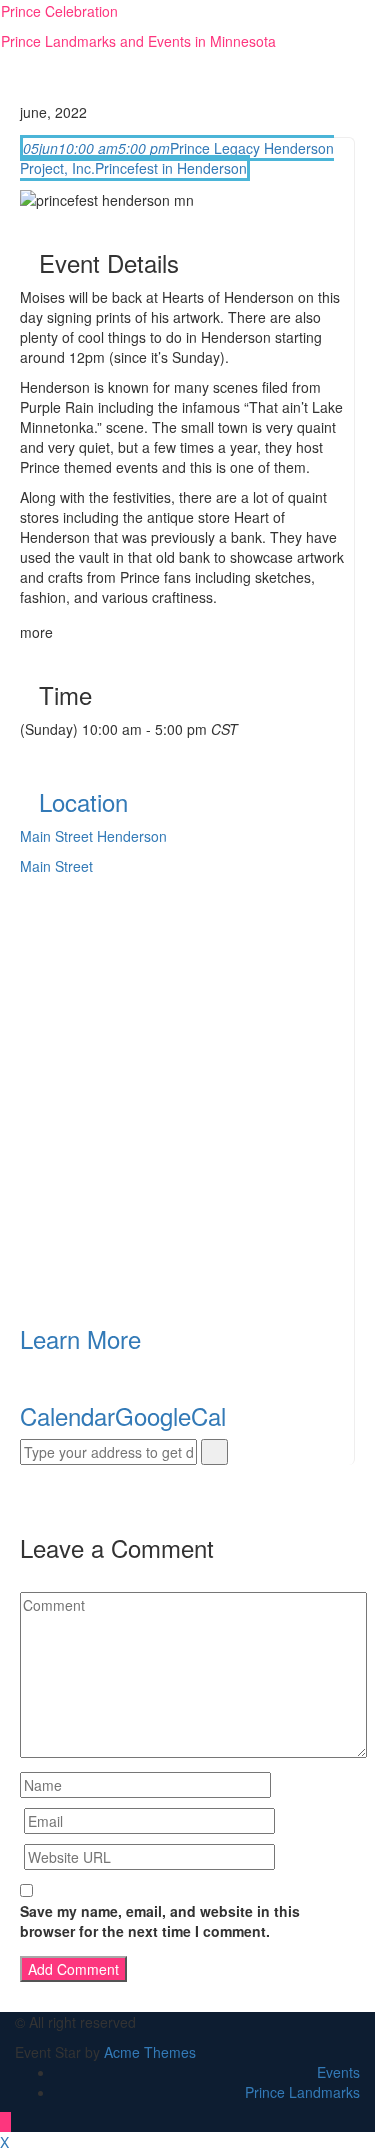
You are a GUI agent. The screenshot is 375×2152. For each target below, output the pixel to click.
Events (338, 2072)
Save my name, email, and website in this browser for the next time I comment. (160, 1921)
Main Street (56, 866)
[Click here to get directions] (214, 1452)
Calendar (67, 1415)
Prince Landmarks (302, 2092)
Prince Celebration (59, 11)
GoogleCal (170, 1415)
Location (83, 801)
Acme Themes (150, 2052)
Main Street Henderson (93, 836)
